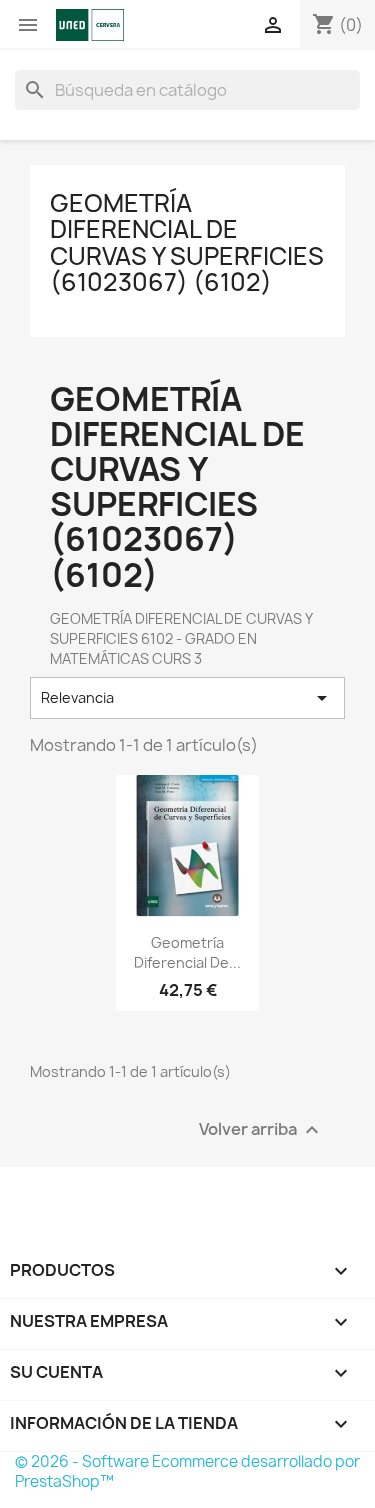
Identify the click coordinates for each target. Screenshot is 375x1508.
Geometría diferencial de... (187, 952)
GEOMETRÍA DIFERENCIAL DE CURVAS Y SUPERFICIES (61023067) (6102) (187, 242)
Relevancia (187, 698)
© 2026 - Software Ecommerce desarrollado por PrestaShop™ (187, 1471)
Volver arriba (261, 1130)
